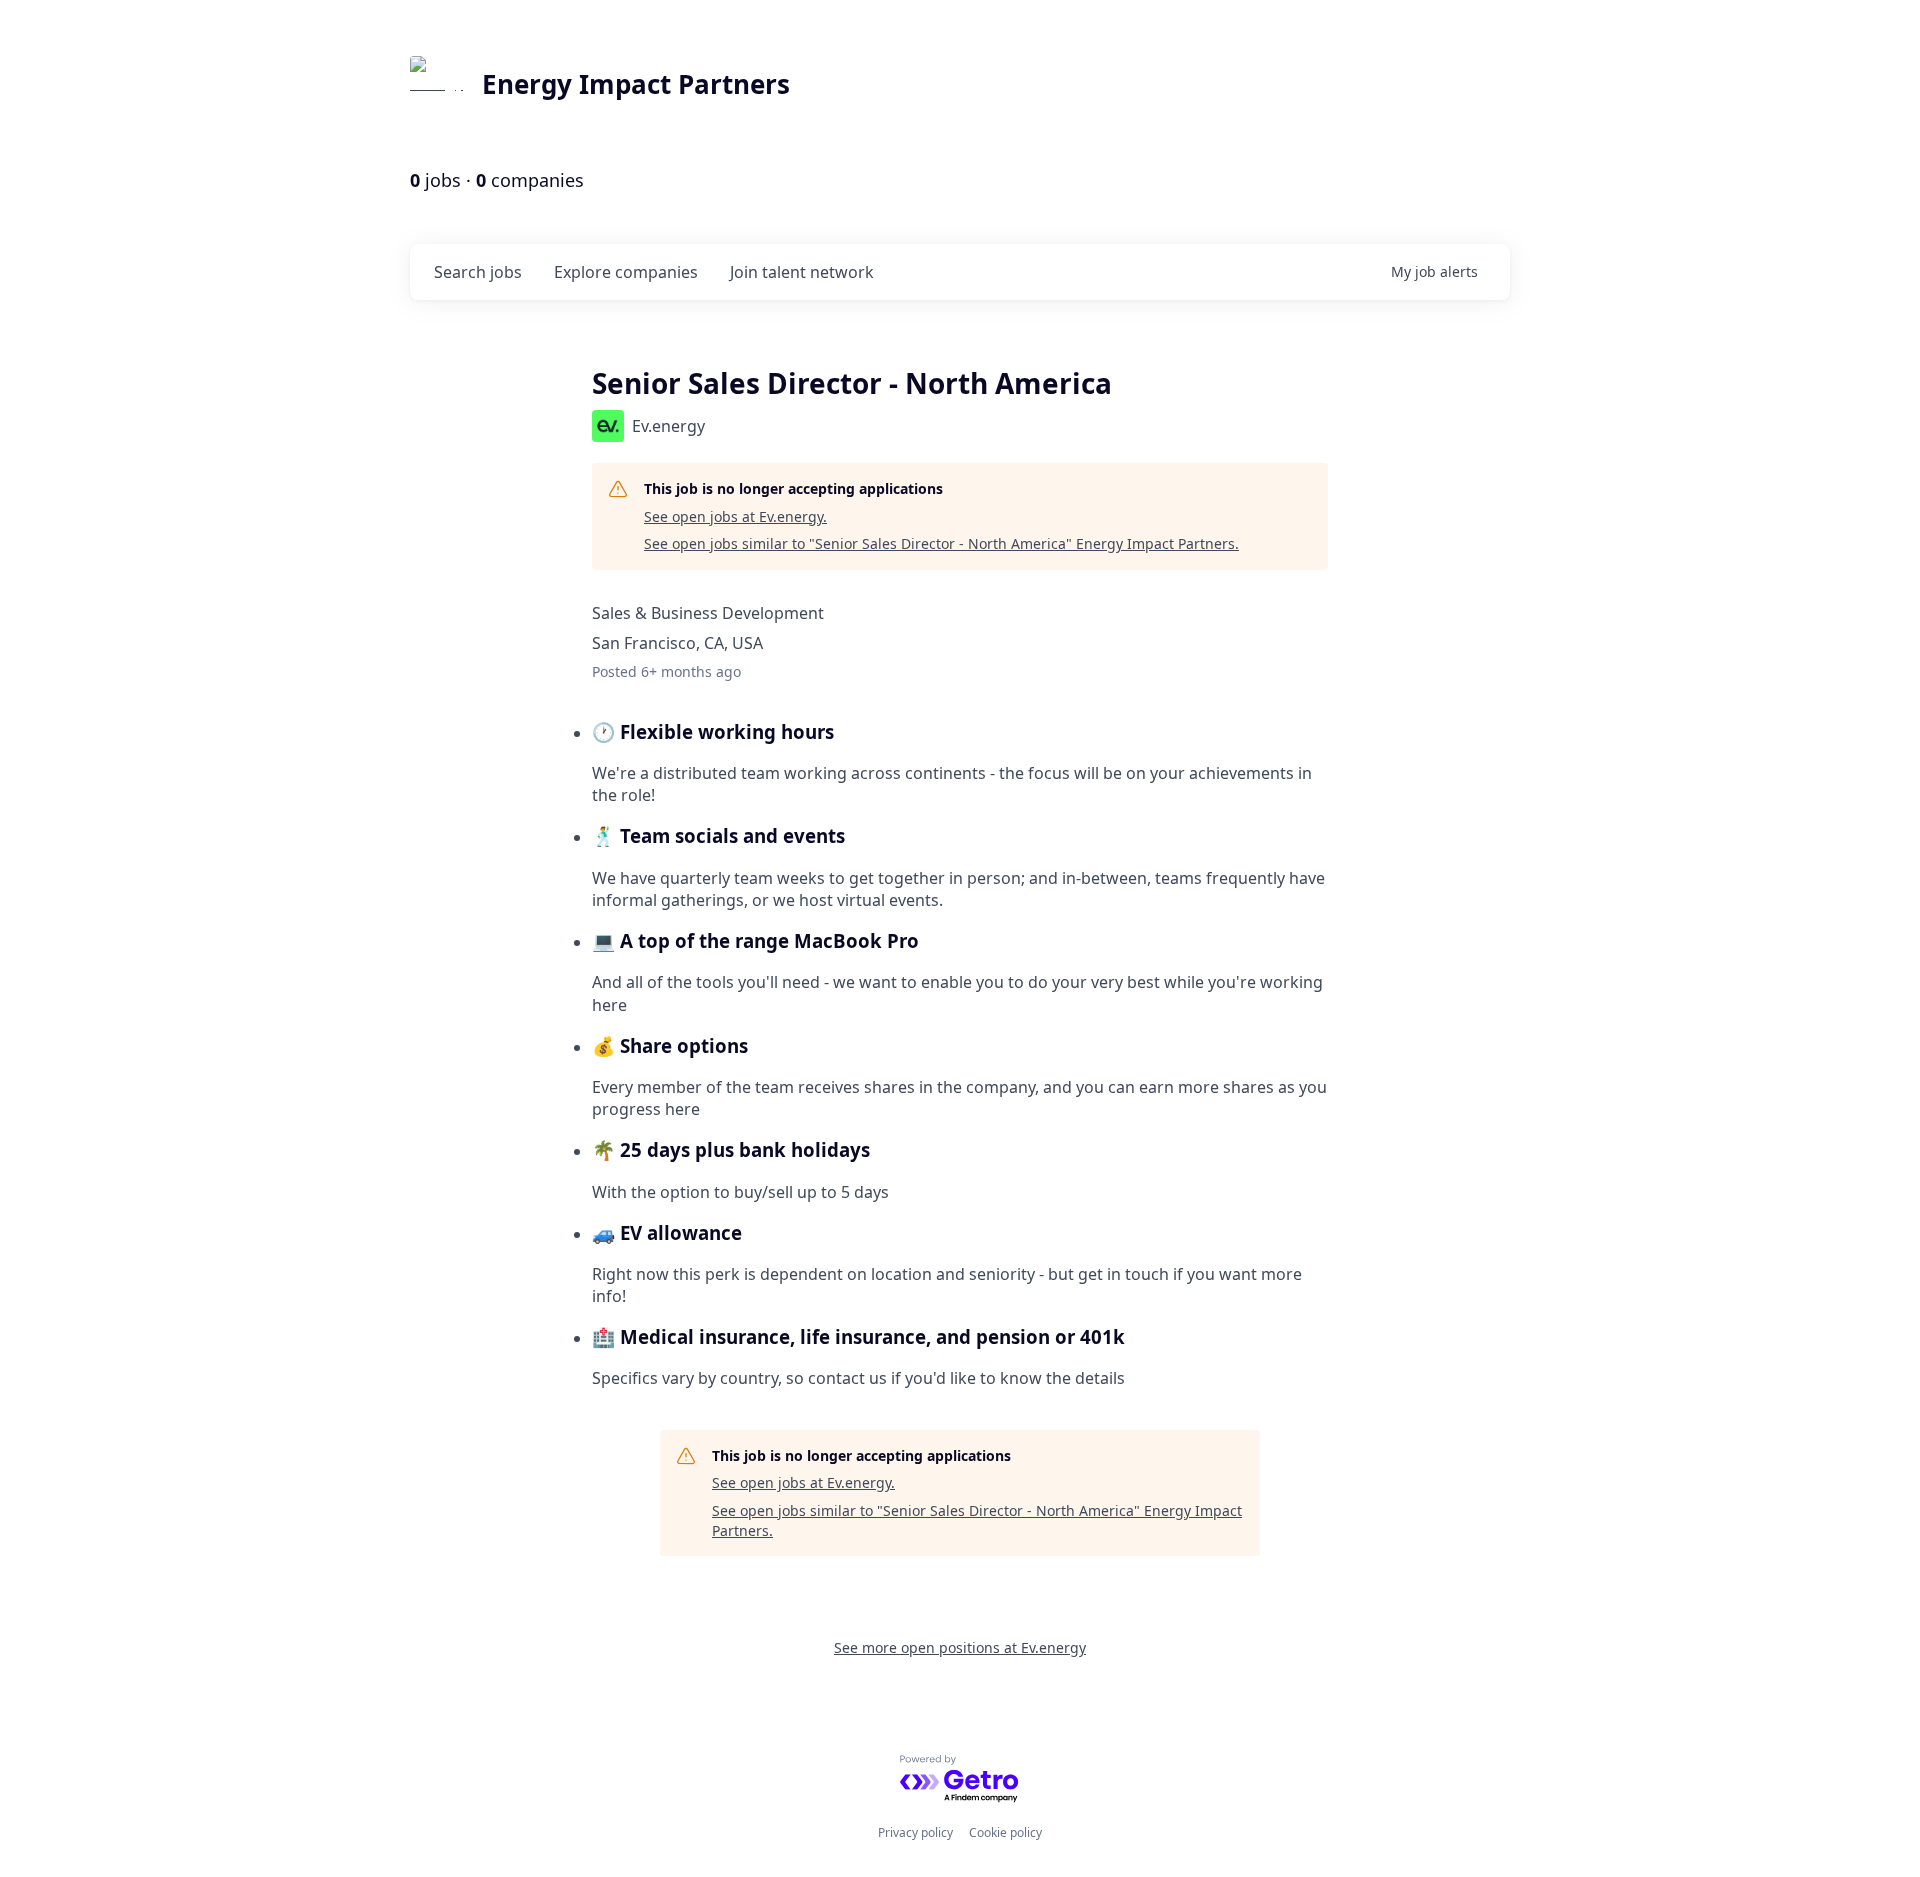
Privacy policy (915, 1832)
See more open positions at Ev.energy (960, 1647)
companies (626, 272)
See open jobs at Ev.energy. (735, 516)
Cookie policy (1005, 1832)
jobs (478, 272)
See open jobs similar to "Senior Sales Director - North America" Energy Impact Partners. (941, 543)
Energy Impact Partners (636, 84)
